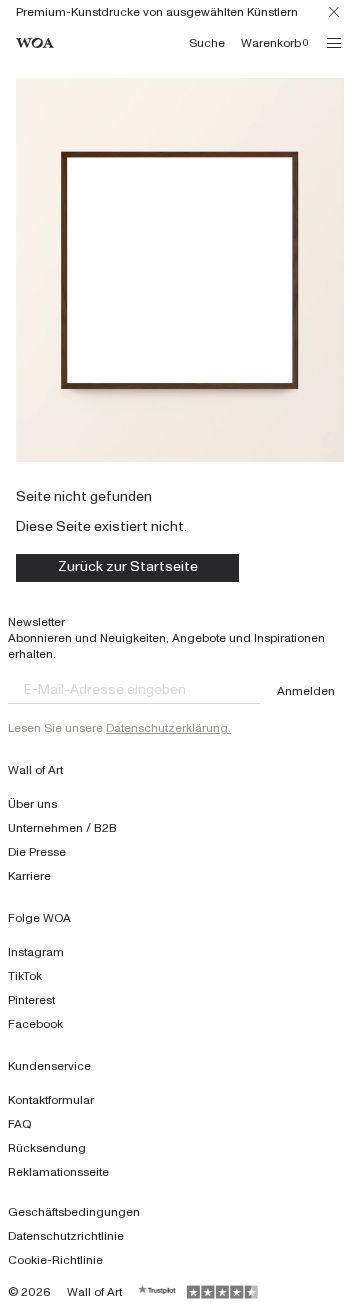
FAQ (20, 1124)
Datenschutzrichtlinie (66, 1236)
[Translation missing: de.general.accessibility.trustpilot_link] (158, 1292)
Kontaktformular (51, 1100)
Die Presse (37, 852)
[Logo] (35, 43)
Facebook (35, 1024)
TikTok (25, 976)
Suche (207, 43)
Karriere (29, 876)
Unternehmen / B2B (62, 828)
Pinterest (31, 1000)
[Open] (334, 43)
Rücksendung (47, 1148)
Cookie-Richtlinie (55, 1260)
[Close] (334, 12)
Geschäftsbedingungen (74, 1212)
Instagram (36, 952)
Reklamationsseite (58, 1172)
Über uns (32, 804)
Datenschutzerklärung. (168, 728)
